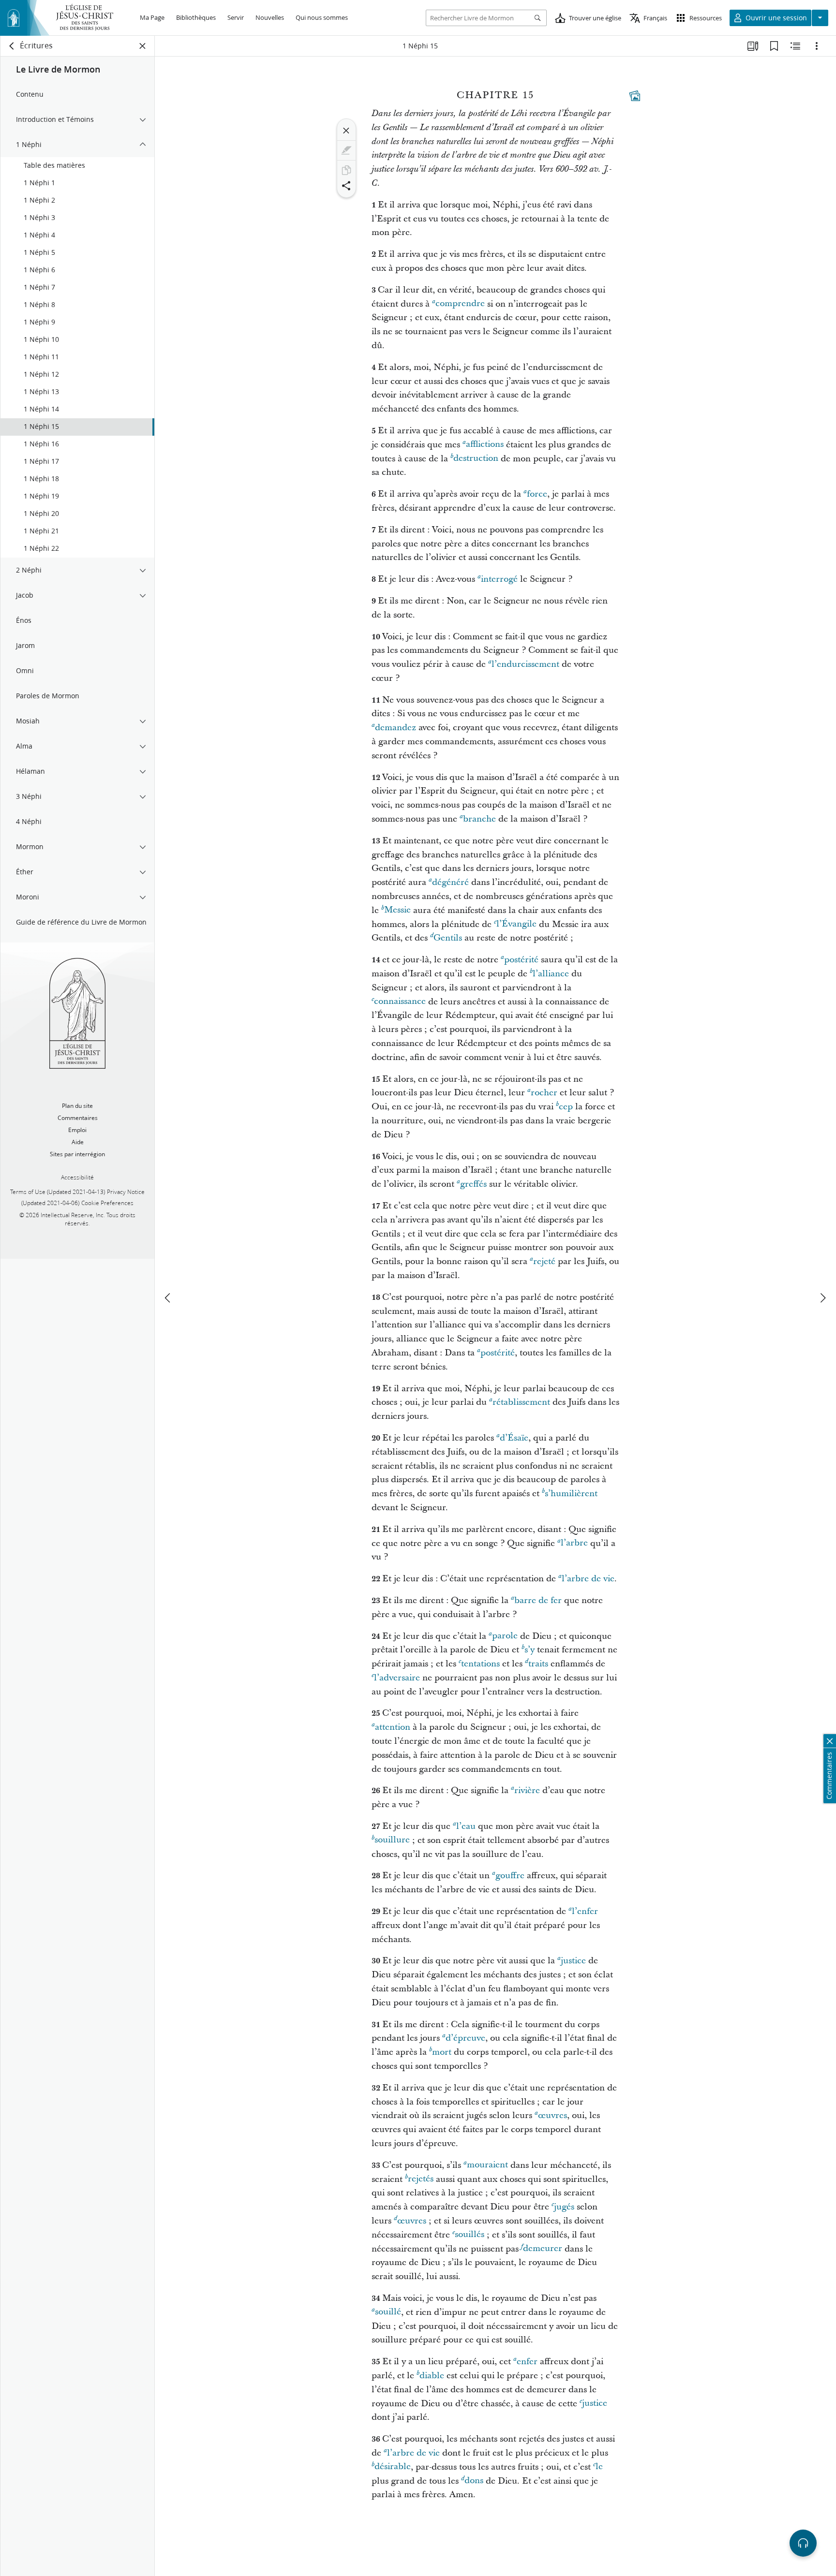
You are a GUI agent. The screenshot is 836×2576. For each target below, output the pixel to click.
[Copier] (346, 170)
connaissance (400, 1002)
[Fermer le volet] (143, 46)
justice (573, 1961)
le (599, 2467)
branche (479, 819)
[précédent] (168, 1298)
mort (442, 2052)
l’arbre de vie (588, 1579)
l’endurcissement (525, 664)
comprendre (460, 304)
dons (474, 2481)
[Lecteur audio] (803, 2543)
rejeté (544, 1261)
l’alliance (551, 974)
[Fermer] (346, 131)
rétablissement (521, 1402)
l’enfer (585, 1911)
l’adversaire (397, 1678)
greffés (473, 1184)
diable (432, 2376)
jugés (564, 2207)
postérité (521, 960)
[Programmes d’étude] (753, 46)
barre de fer (538, 1600)
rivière (527, 1790)
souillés (470, 2235)
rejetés (421, 2179)
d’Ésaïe (514, 1438)
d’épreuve (465, 2038)
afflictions (485, 445)
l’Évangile (516, 924)
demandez (396, 728)
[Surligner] (346, 150)
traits (538, 1664)
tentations (480, 1664)
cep (566, 1107)
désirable (393, 2467)
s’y (530, 1650)
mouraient (487, 2165)
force (537, 494)
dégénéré (450, 882)
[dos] (12, 46)
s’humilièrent (571, 1494)
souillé (388, 2312)
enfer (527, 2362)
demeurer (543, 2249)
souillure (392, 1840)
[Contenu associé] (795, 46)
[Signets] (774, 46)
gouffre (510, 1876)
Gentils (448, 938)
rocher (544, 1093)
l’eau (466, 1826)
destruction (476, 459)
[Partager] (346, 186)
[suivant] (822, 1298)
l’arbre (574, 1543)
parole (505, 1636)
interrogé (499, 579)
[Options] (817, 46)
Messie (397, 910)
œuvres (552, 2115)
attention (393, 1727)
